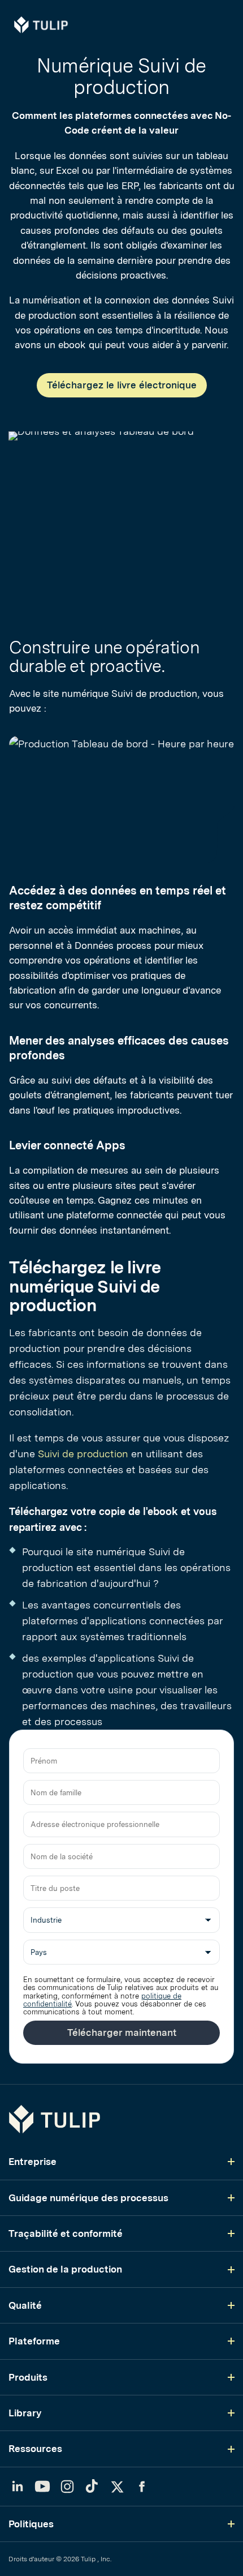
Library (25, 2413)
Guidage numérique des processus (88, 2198)
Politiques (31, 2524)
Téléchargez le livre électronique (122, 385)
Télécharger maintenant (122, 2032)
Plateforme (34, 2341)
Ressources (35, 2449)
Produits (28, 2377)
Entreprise (32, 2162)
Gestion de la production (65, 2269)
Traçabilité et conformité (66, 2233)
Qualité (25, 2305)
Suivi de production (83, 1454)
